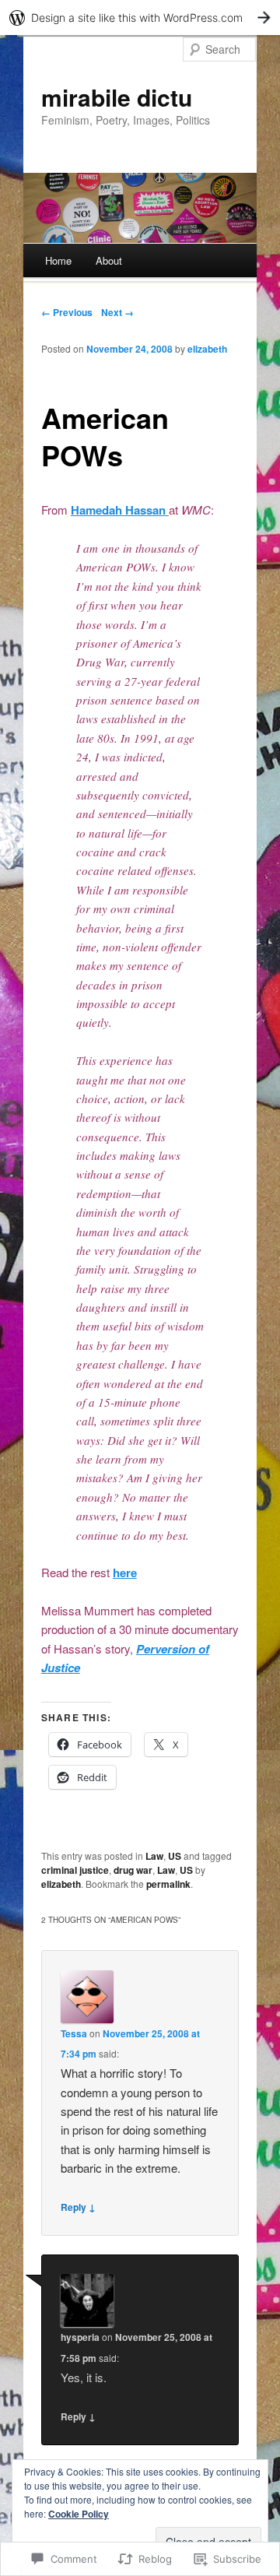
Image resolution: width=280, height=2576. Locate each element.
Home (58, 260)
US (175, 1856)
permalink (168, 1884)
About (109, 260)
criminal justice (75, 1870)
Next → (117, 312)
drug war (133, 1870)
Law (154, 1856)
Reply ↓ (78, 2207)
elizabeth (207, 349)
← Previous (67, 312)
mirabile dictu (117, 97)
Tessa (74, 2033)
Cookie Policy (79, 2514)
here (125, 1573)
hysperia (80, 2337)
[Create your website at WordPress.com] (140, 18)
